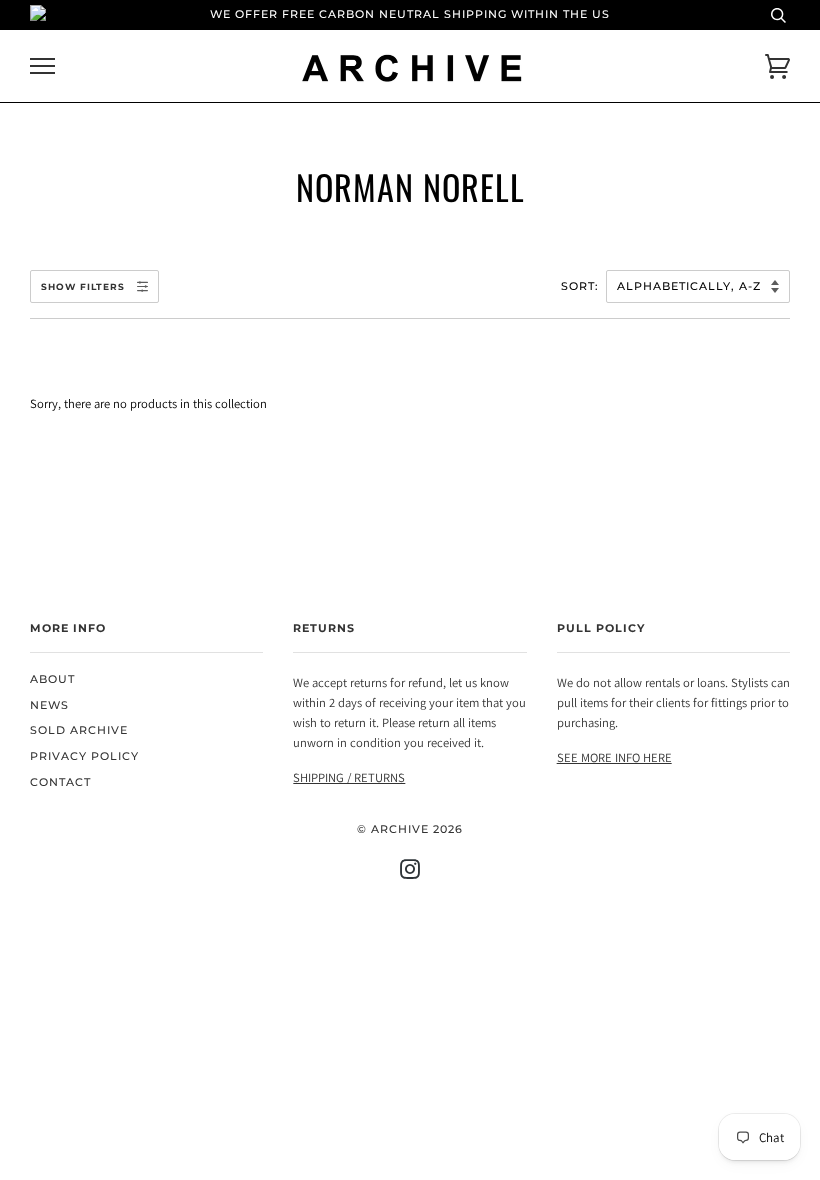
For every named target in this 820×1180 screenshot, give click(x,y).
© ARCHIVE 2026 (410, 829)
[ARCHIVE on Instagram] (410, 873)
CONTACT (60, 782)
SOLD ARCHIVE (79, 730)
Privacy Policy (84, 756)
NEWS (49, 705)
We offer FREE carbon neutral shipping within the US (410, 14)
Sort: (582, 286)
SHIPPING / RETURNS (349, 777)
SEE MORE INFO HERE (614, 757)
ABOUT (52, 679)
